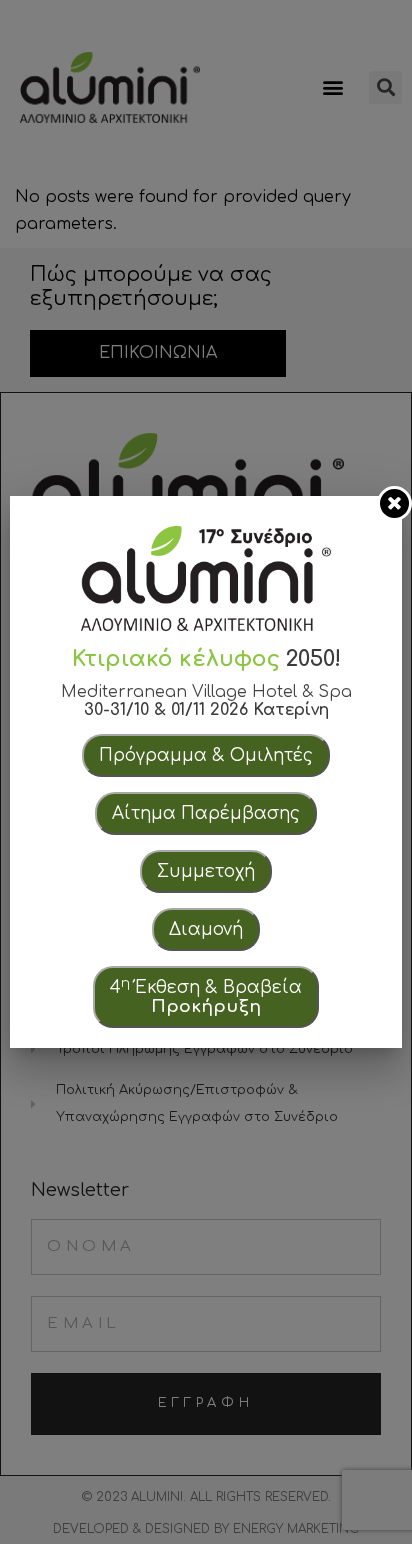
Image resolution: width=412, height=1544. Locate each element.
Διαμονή (206, 929)
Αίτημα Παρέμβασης (206, 813)
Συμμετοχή (206, 871)
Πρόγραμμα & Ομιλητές (206, 755)
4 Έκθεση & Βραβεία (206, 996)
